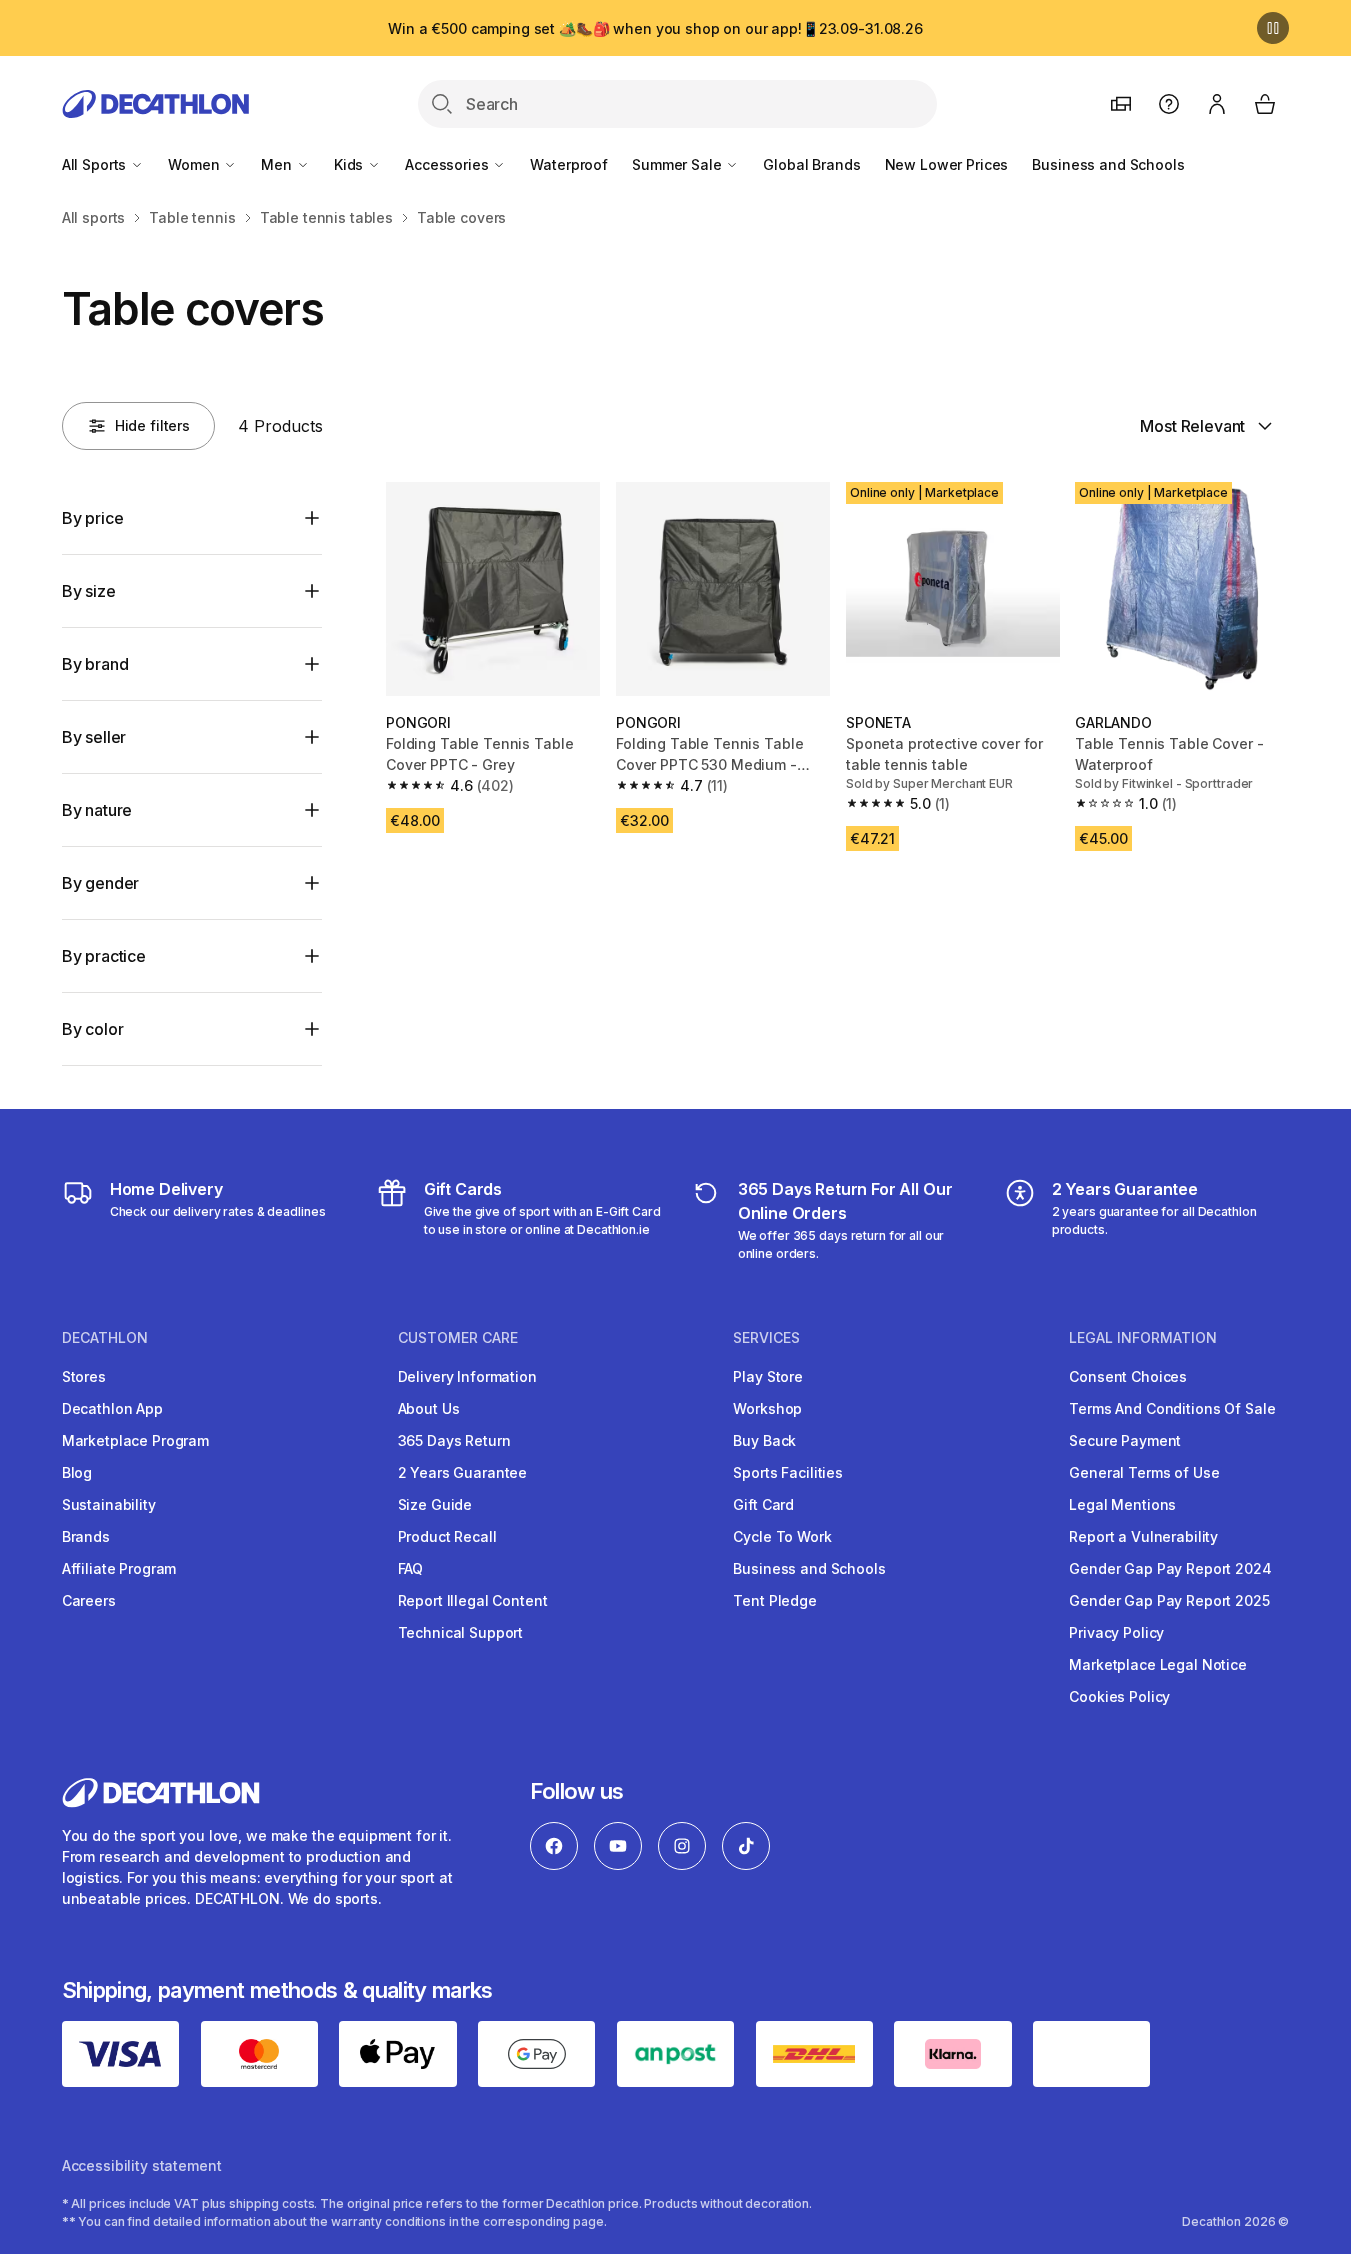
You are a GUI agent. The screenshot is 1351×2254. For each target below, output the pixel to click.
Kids (350, 164)
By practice (104, 956)
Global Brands (811, 164)
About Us (429, 1408)
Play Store (768, 1376)
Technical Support (461, 1632)
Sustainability (109, 1504)
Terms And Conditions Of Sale (1172, 1408)
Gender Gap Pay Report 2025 (1169, 1600)
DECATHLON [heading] (105, 1338)
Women (195, 164)
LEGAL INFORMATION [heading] (1143, 1338)
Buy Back (764, 1440)
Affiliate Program (119, 1568)
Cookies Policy (1119, 1696)
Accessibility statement (142, 2165)
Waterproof (569, 164)
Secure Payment (1125, 1440)
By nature (97, 810)
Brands (86, 1536)
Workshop (767, 1408)
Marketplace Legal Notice (1158, 1664)
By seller (94, 737)
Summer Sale (678, 164)
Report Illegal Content (473, 1600)
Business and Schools (1108, 164)
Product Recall (447, 1536)
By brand (95, 664)
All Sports (96, 164)
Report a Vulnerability (1143, 1536)
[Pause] (1273, 28)
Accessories (448, 164)
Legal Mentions (1122, 1504)
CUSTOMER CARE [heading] (458, 1338)
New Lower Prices (947, 164)
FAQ (411, 1568)
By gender (101, 883)
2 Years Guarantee (463, 1472)
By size (89, 591)
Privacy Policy (1116, 1632)
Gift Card (763, 1504)
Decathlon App (112, 1408)
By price (93, 518)
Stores (84, 1376)
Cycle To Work (782, 1536)
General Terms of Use (1144, 1472)
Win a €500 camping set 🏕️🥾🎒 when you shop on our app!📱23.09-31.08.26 (655, 28)
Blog (77, 1472)
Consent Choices (1128, 1376)
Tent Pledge (774, 1600)
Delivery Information (467, 1376)
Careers (89, 1600)
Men (278, 164)
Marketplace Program (135, 1440)
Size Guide (435, 1504)
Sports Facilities (788, 1472)
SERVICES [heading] (766, 1338)
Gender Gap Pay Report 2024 (1170, 1568)
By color (93, 1029)
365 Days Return (454, 1440)
